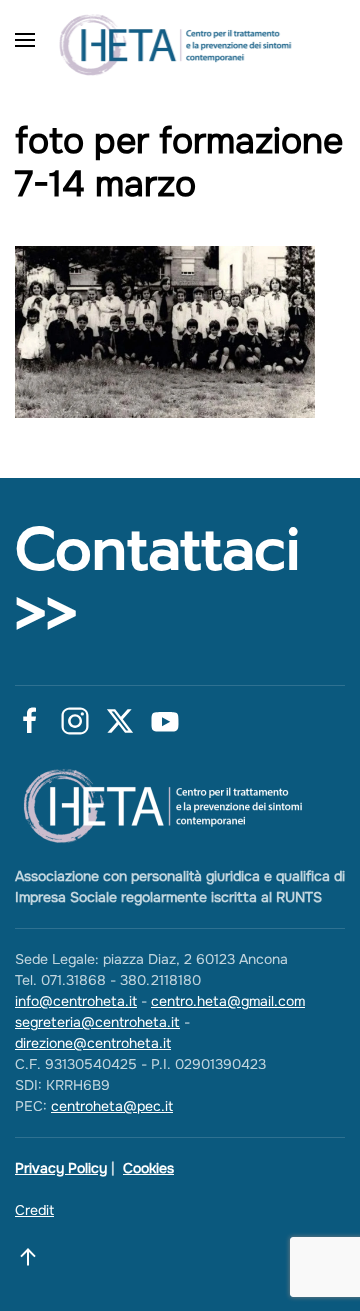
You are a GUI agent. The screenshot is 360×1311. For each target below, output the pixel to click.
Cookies (148, 1168)
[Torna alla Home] (180, 40)
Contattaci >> (157, 581)
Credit (34, 1210)
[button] (25, 40)
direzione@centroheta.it (93, 1043)
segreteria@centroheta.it (97, 1022)
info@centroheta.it (76, 1001)
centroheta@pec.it (112, 1106)
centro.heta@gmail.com (228, 1001)
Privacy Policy (61, 1168)
